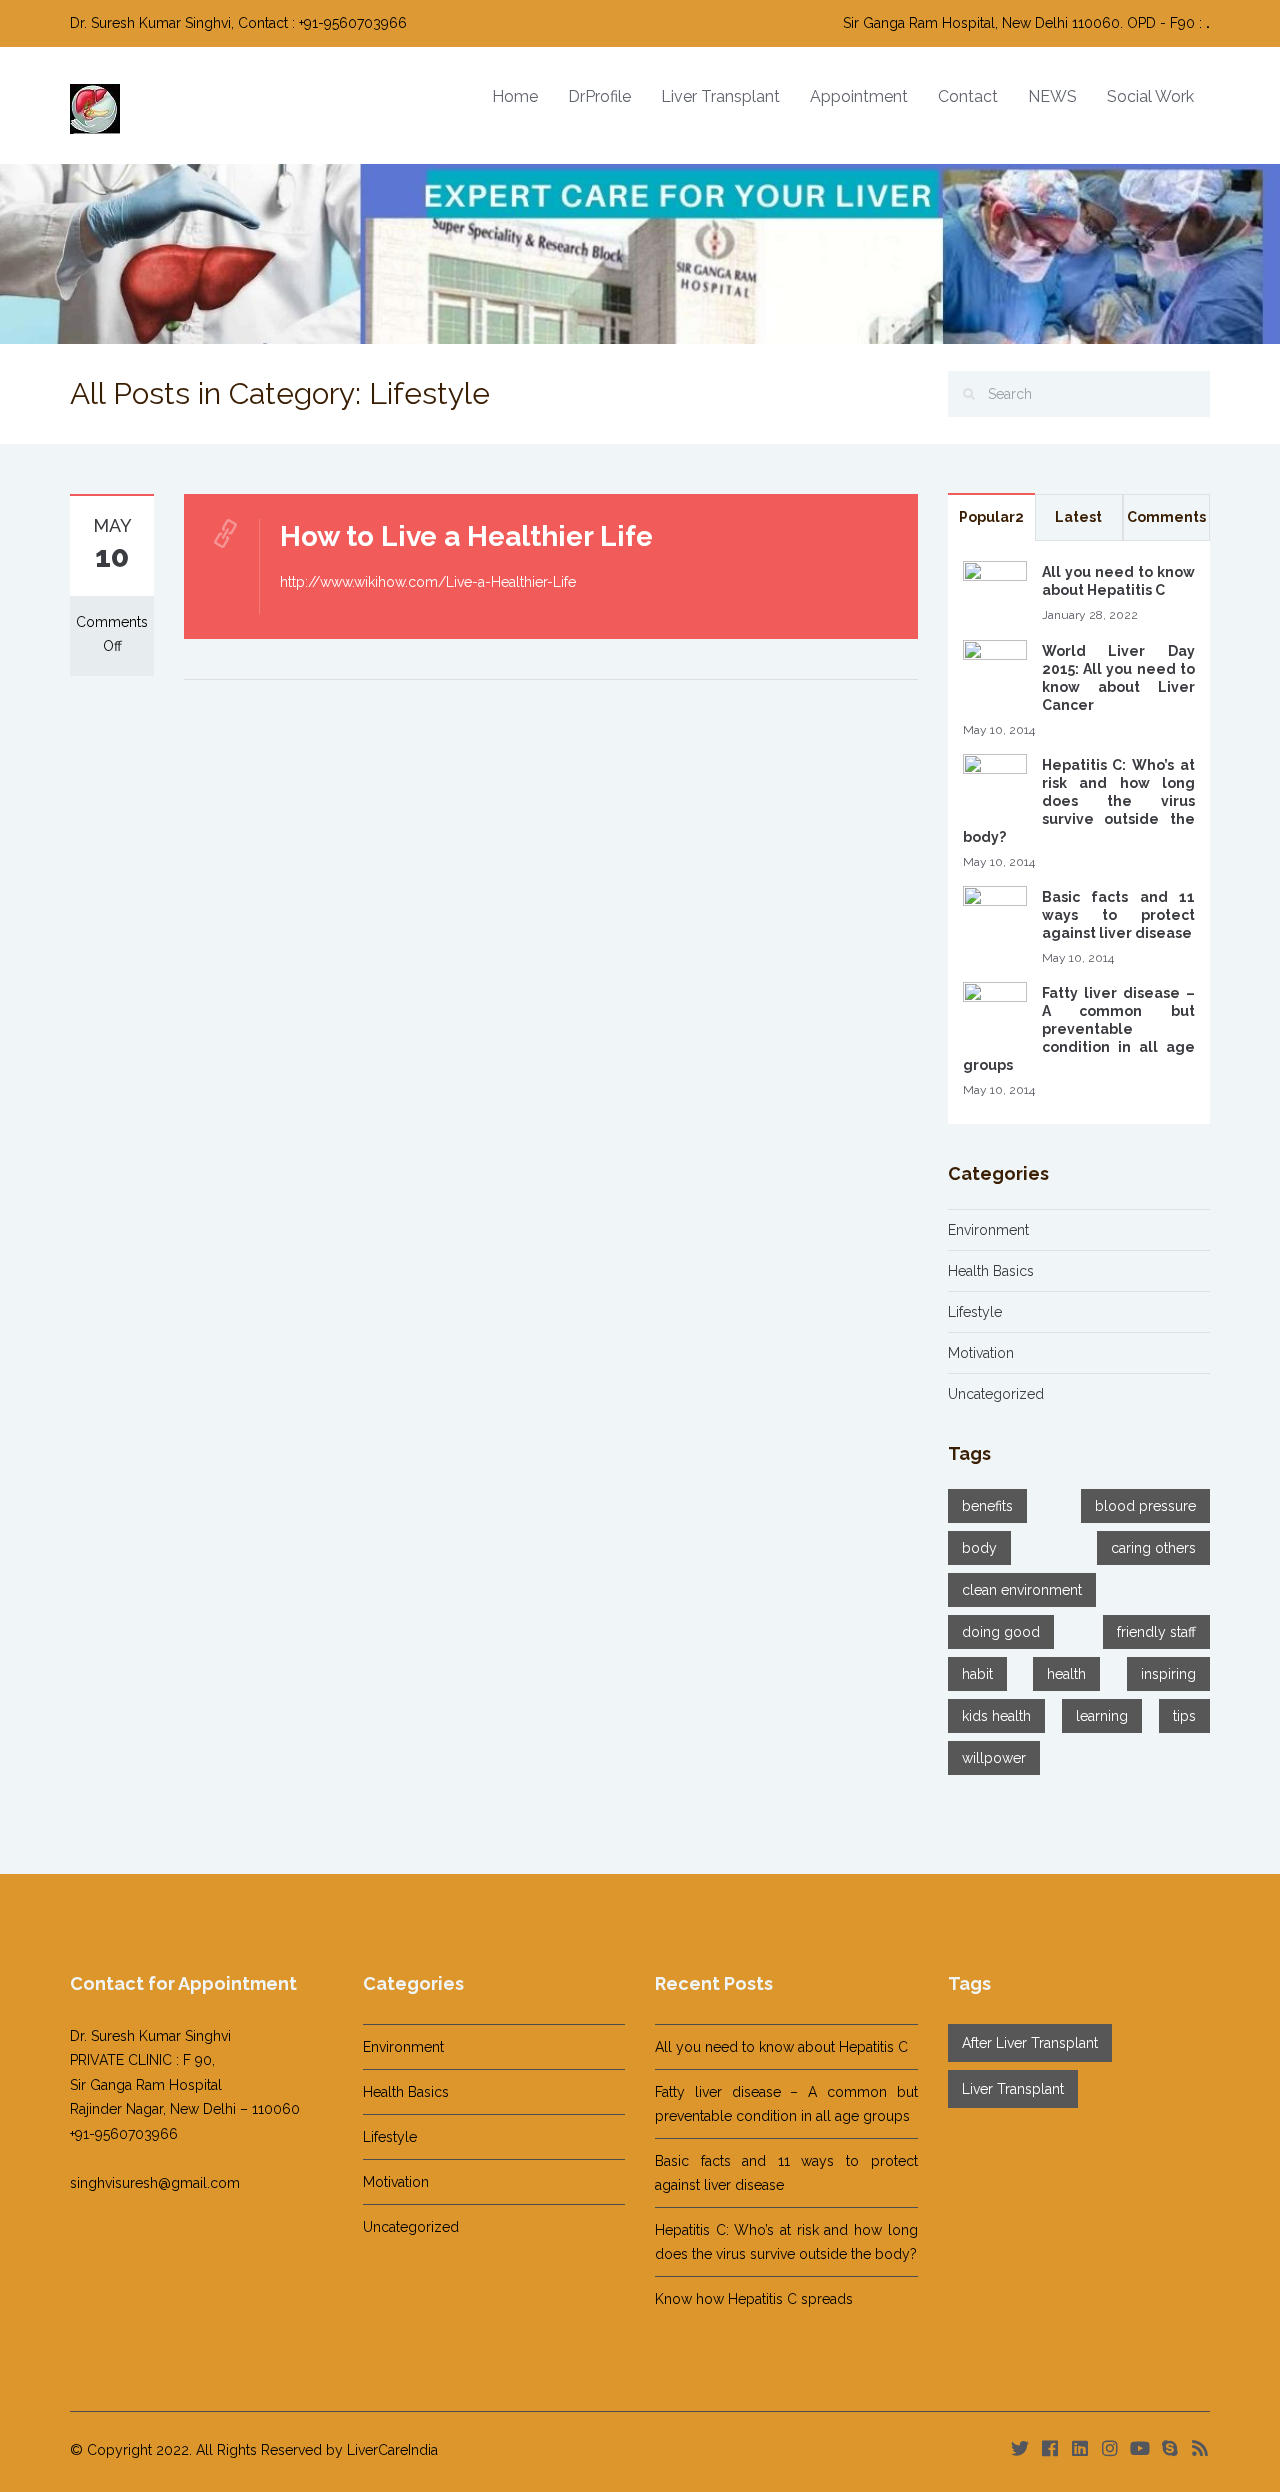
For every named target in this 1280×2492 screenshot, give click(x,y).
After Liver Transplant (1030, 2043)
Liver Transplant (720, 96)
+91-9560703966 (124, 2134)
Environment (988, 1230)
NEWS (1052, 96)
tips (1184, 1716)
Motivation (981, 1353)
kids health (996, 1716)
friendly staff (1156, 1632)
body (979, 1548)
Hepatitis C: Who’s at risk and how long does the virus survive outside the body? (1079, 801)
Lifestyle (975, 1312)
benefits (987, 1506)
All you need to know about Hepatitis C (781, 2047)
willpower (994, 1758)
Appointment (859, 96)
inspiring (1168, 1674)
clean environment (1022, 1590)
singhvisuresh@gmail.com (155, 2183)
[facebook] (1050, 2448)
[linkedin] (1080, 2448)
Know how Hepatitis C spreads (754, 2299)
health (1066, 1674)
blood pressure (1145, 1506)
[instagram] (1110, 2448)
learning (1102, 1716)
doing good (1001, 1632)
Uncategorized (996, 1394)
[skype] (1170, 2448)
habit (977, 1674)
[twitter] (1020, 2448)
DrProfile (599, 96)
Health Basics (991, 1271)
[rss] (1200, 2448)
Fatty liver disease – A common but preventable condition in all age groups (1079, 1029)
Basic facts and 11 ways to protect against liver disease (1119, 915)
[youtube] (1140, 2448)
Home (515, 96)
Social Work (1150, 96)
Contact (968, 96)
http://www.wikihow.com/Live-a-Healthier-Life (428, 582)
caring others (1153, 1548)
